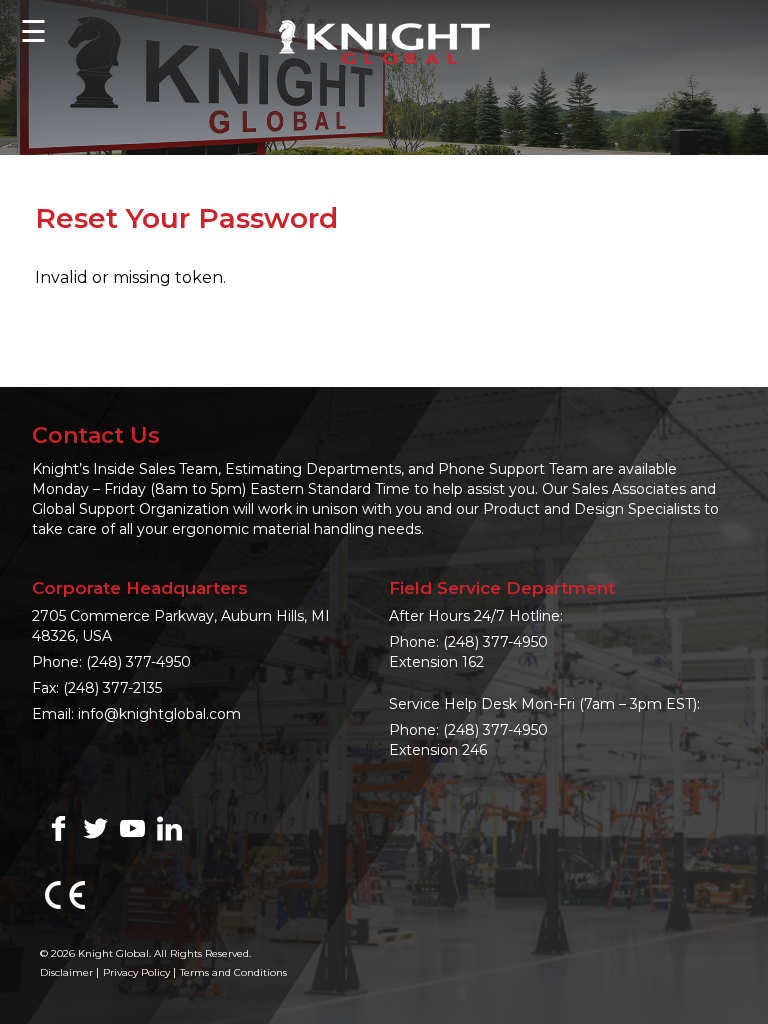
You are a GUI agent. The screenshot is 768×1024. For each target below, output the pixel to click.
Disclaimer (66, 972)
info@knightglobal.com (159, 714)
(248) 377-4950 (138, 662)
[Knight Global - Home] (384, 40)
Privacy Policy (136, 972)
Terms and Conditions (233, 972)
